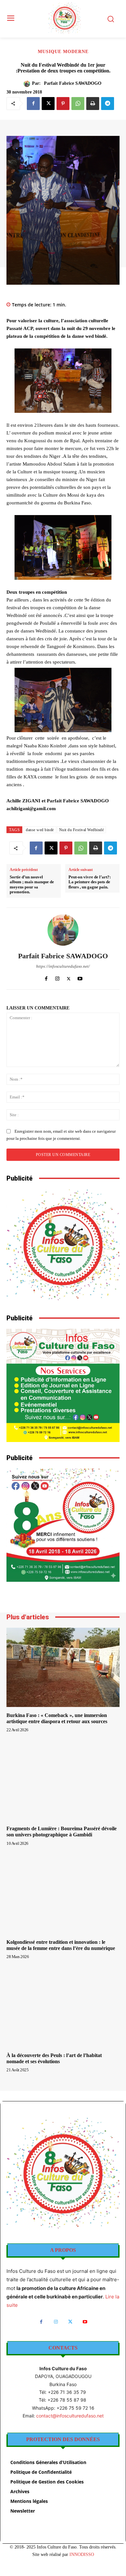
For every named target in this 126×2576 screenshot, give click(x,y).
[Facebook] (33, 104)
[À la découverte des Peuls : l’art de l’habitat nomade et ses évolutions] (63, 2007)
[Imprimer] (93, 104)
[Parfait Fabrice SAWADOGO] (28, 84)
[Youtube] (80, 977)
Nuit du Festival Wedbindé (82, 830)
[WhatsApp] (78, 104)
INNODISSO (82, 2554)
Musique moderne (63, 52)
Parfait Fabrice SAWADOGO (73, 83)
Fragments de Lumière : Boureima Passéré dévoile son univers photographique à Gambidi (62, 1832)
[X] (48, 104)
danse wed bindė (40, 830)
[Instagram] (57, 977)
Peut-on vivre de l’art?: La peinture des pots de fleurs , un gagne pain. (90, 882)
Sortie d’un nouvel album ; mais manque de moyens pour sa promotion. (32, 885)
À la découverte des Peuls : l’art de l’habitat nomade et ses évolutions (54, 2058)
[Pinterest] (63, 104)
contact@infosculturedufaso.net (70, 2416)
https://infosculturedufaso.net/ (63, 966)
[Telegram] (108, 104)
